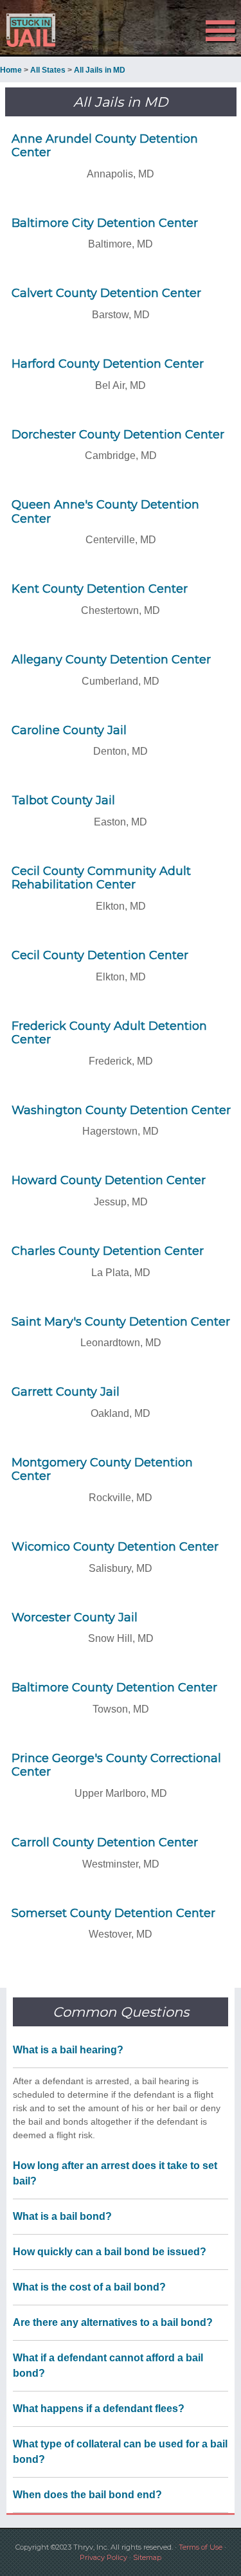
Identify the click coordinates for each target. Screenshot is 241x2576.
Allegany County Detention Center (111, 660)
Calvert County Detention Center (106, 293)
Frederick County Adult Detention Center (109, 1033)
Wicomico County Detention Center (115, 1547)
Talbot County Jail (63, 800)
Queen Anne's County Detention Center (105, 512)
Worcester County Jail (75, 1617)
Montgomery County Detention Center (102, 1470)
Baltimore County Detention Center (114, 1688)
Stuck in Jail (36, 30)
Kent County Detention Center (100, 589)
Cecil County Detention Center (100, 955)
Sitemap (147, 2557)
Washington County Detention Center (121, 1110)
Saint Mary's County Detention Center (121, 1322)
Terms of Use (201, 2547)
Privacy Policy (103, 2557)
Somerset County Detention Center (113, 1913)
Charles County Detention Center (108, 1251)
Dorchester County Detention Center (118, 435)
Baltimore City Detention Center (105, 223)
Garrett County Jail (66, 1392)
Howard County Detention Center (109, 1180)
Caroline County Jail (69, 730)
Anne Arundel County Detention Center (105, 146)
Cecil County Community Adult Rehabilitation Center (101, 878)
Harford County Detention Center (108, 364)
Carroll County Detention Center (105, 1842)
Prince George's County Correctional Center (116, 1765)
